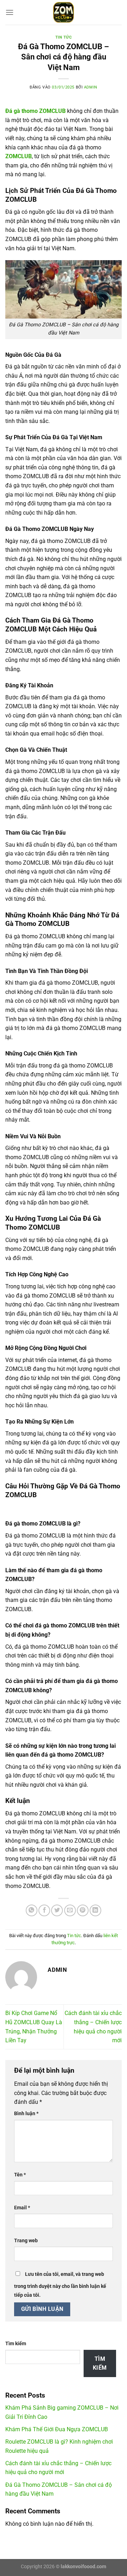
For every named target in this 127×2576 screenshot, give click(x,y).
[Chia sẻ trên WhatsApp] (32, 1910)
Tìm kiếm (16, 2344)
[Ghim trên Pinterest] (83, 1910)
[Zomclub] (64, 12)
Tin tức (64, 37)
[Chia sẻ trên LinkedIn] (95, 1910)
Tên (20, 2175)
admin (91, 87)
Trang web (26, 2241)
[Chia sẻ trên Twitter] (57, 1910)
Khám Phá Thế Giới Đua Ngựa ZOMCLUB (57, 2429)
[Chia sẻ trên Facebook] (44, 1910)
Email (22, 2208)
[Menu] (10, 12)
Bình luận (26, 2114)
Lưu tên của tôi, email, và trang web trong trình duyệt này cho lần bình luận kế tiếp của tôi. (60, 2285)
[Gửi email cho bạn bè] (70, 1910)
